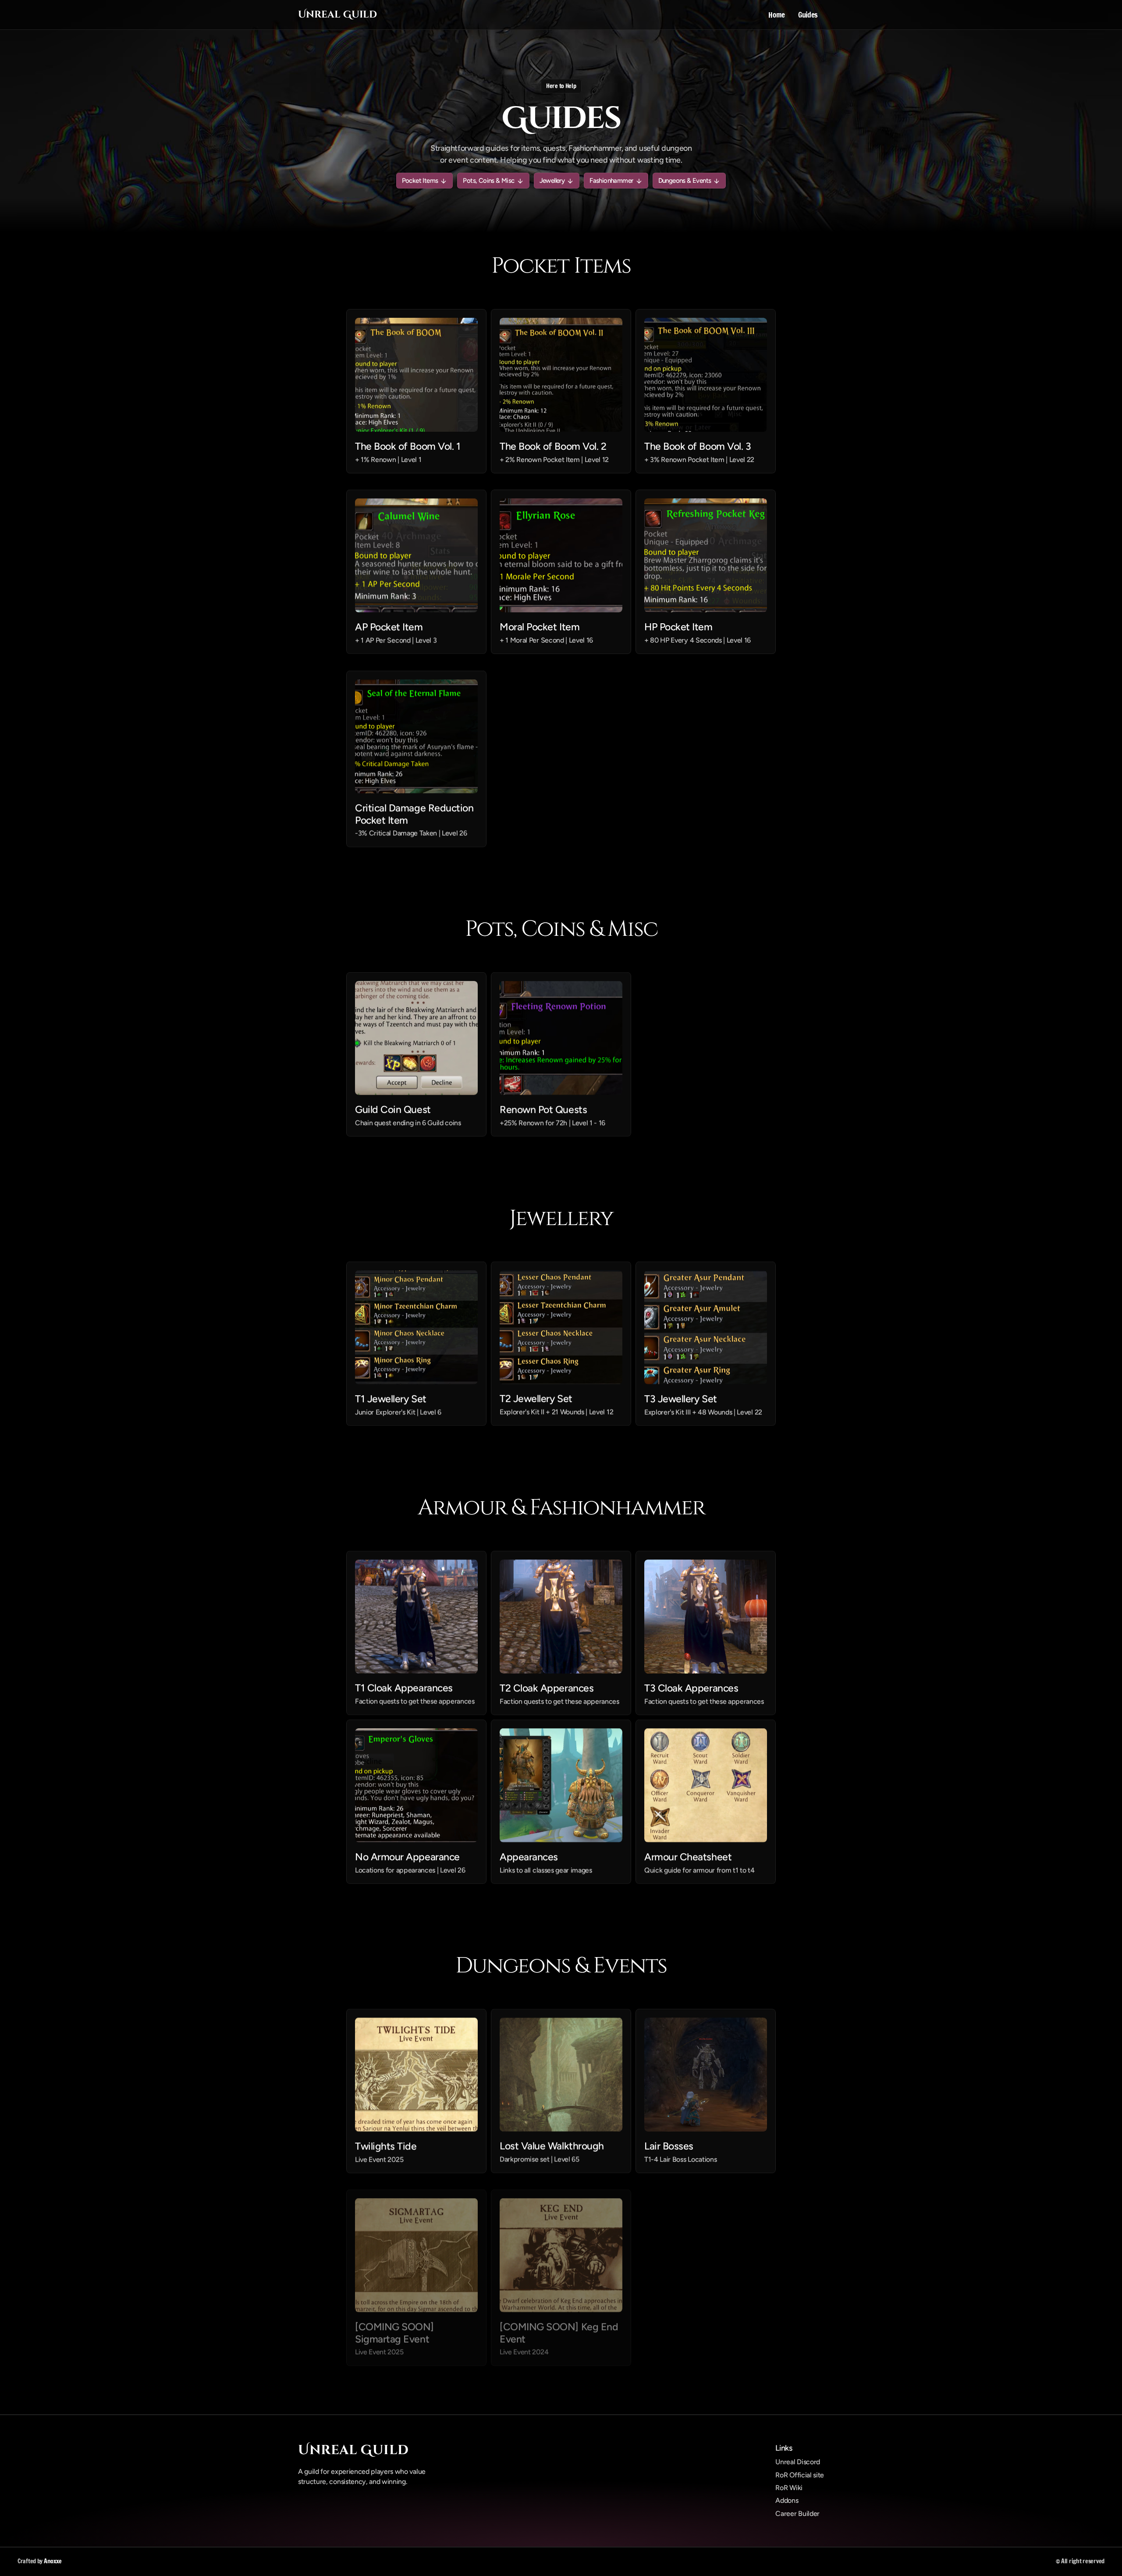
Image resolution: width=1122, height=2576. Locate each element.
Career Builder (797, 2514)
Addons (787, 2500)
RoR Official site (800, 2475)
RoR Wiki (789, 2488)
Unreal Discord (798, 2462)
